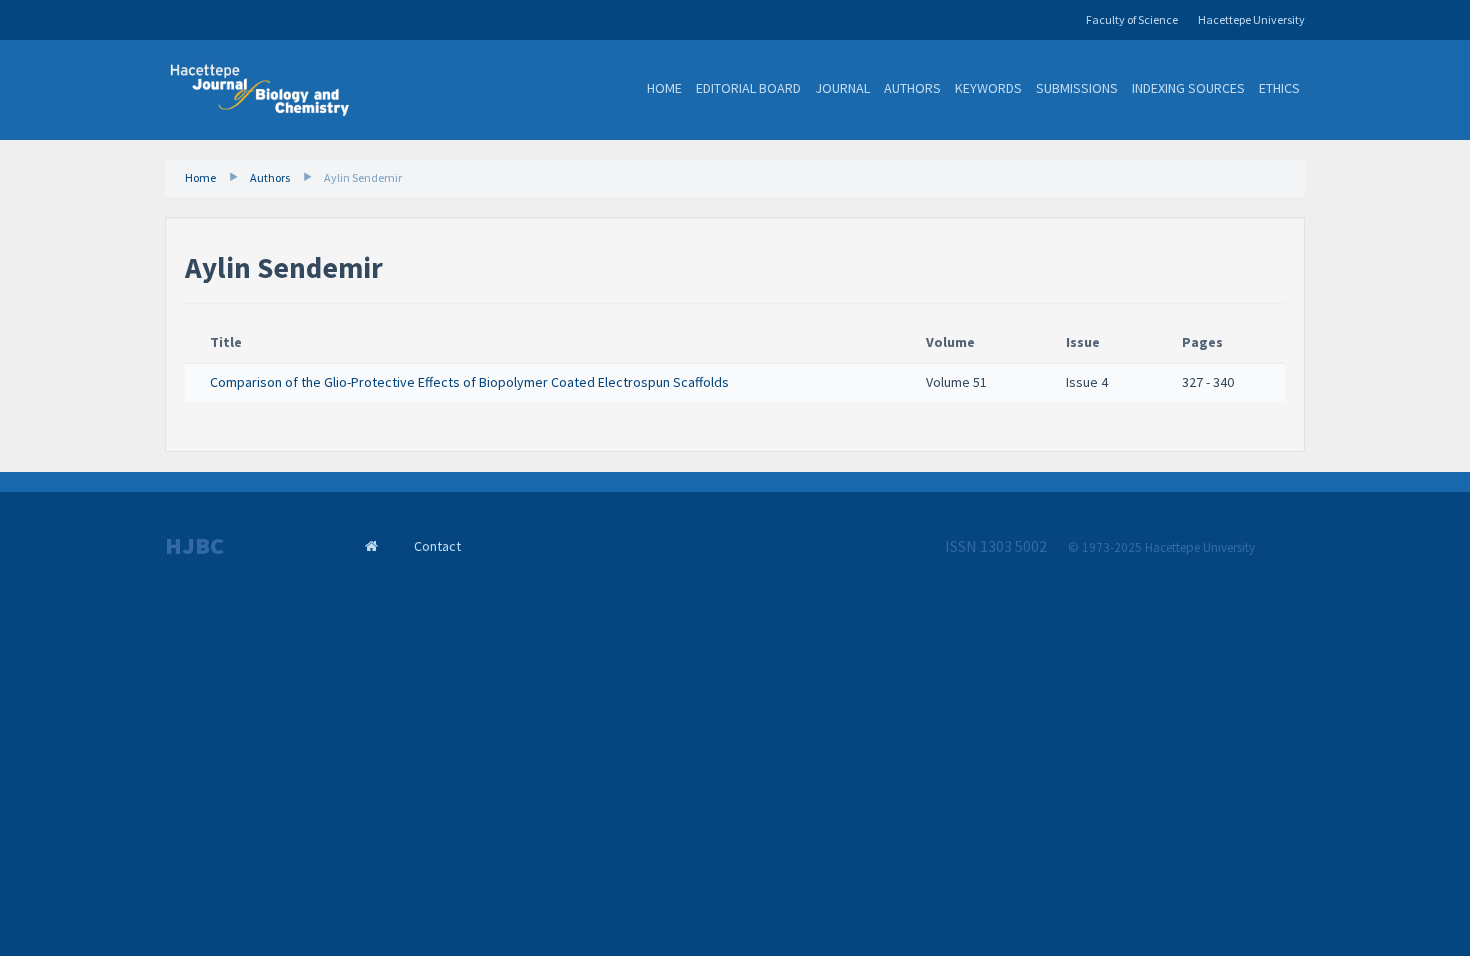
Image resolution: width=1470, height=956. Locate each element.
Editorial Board (748, 88)
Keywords (988, 88)
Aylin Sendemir (363, 177)
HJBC (194, 546)
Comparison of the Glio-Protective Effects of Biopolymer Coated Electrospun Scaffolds (469, 382)
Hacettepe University (1251, 19)
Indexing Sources (1188, 88)
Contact (437, 546)
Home (664, 88)
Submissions (1077, 88)
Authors (912, 88)
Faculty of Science (1132, 19)
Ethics (1279, 88)
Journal (842, 88)
